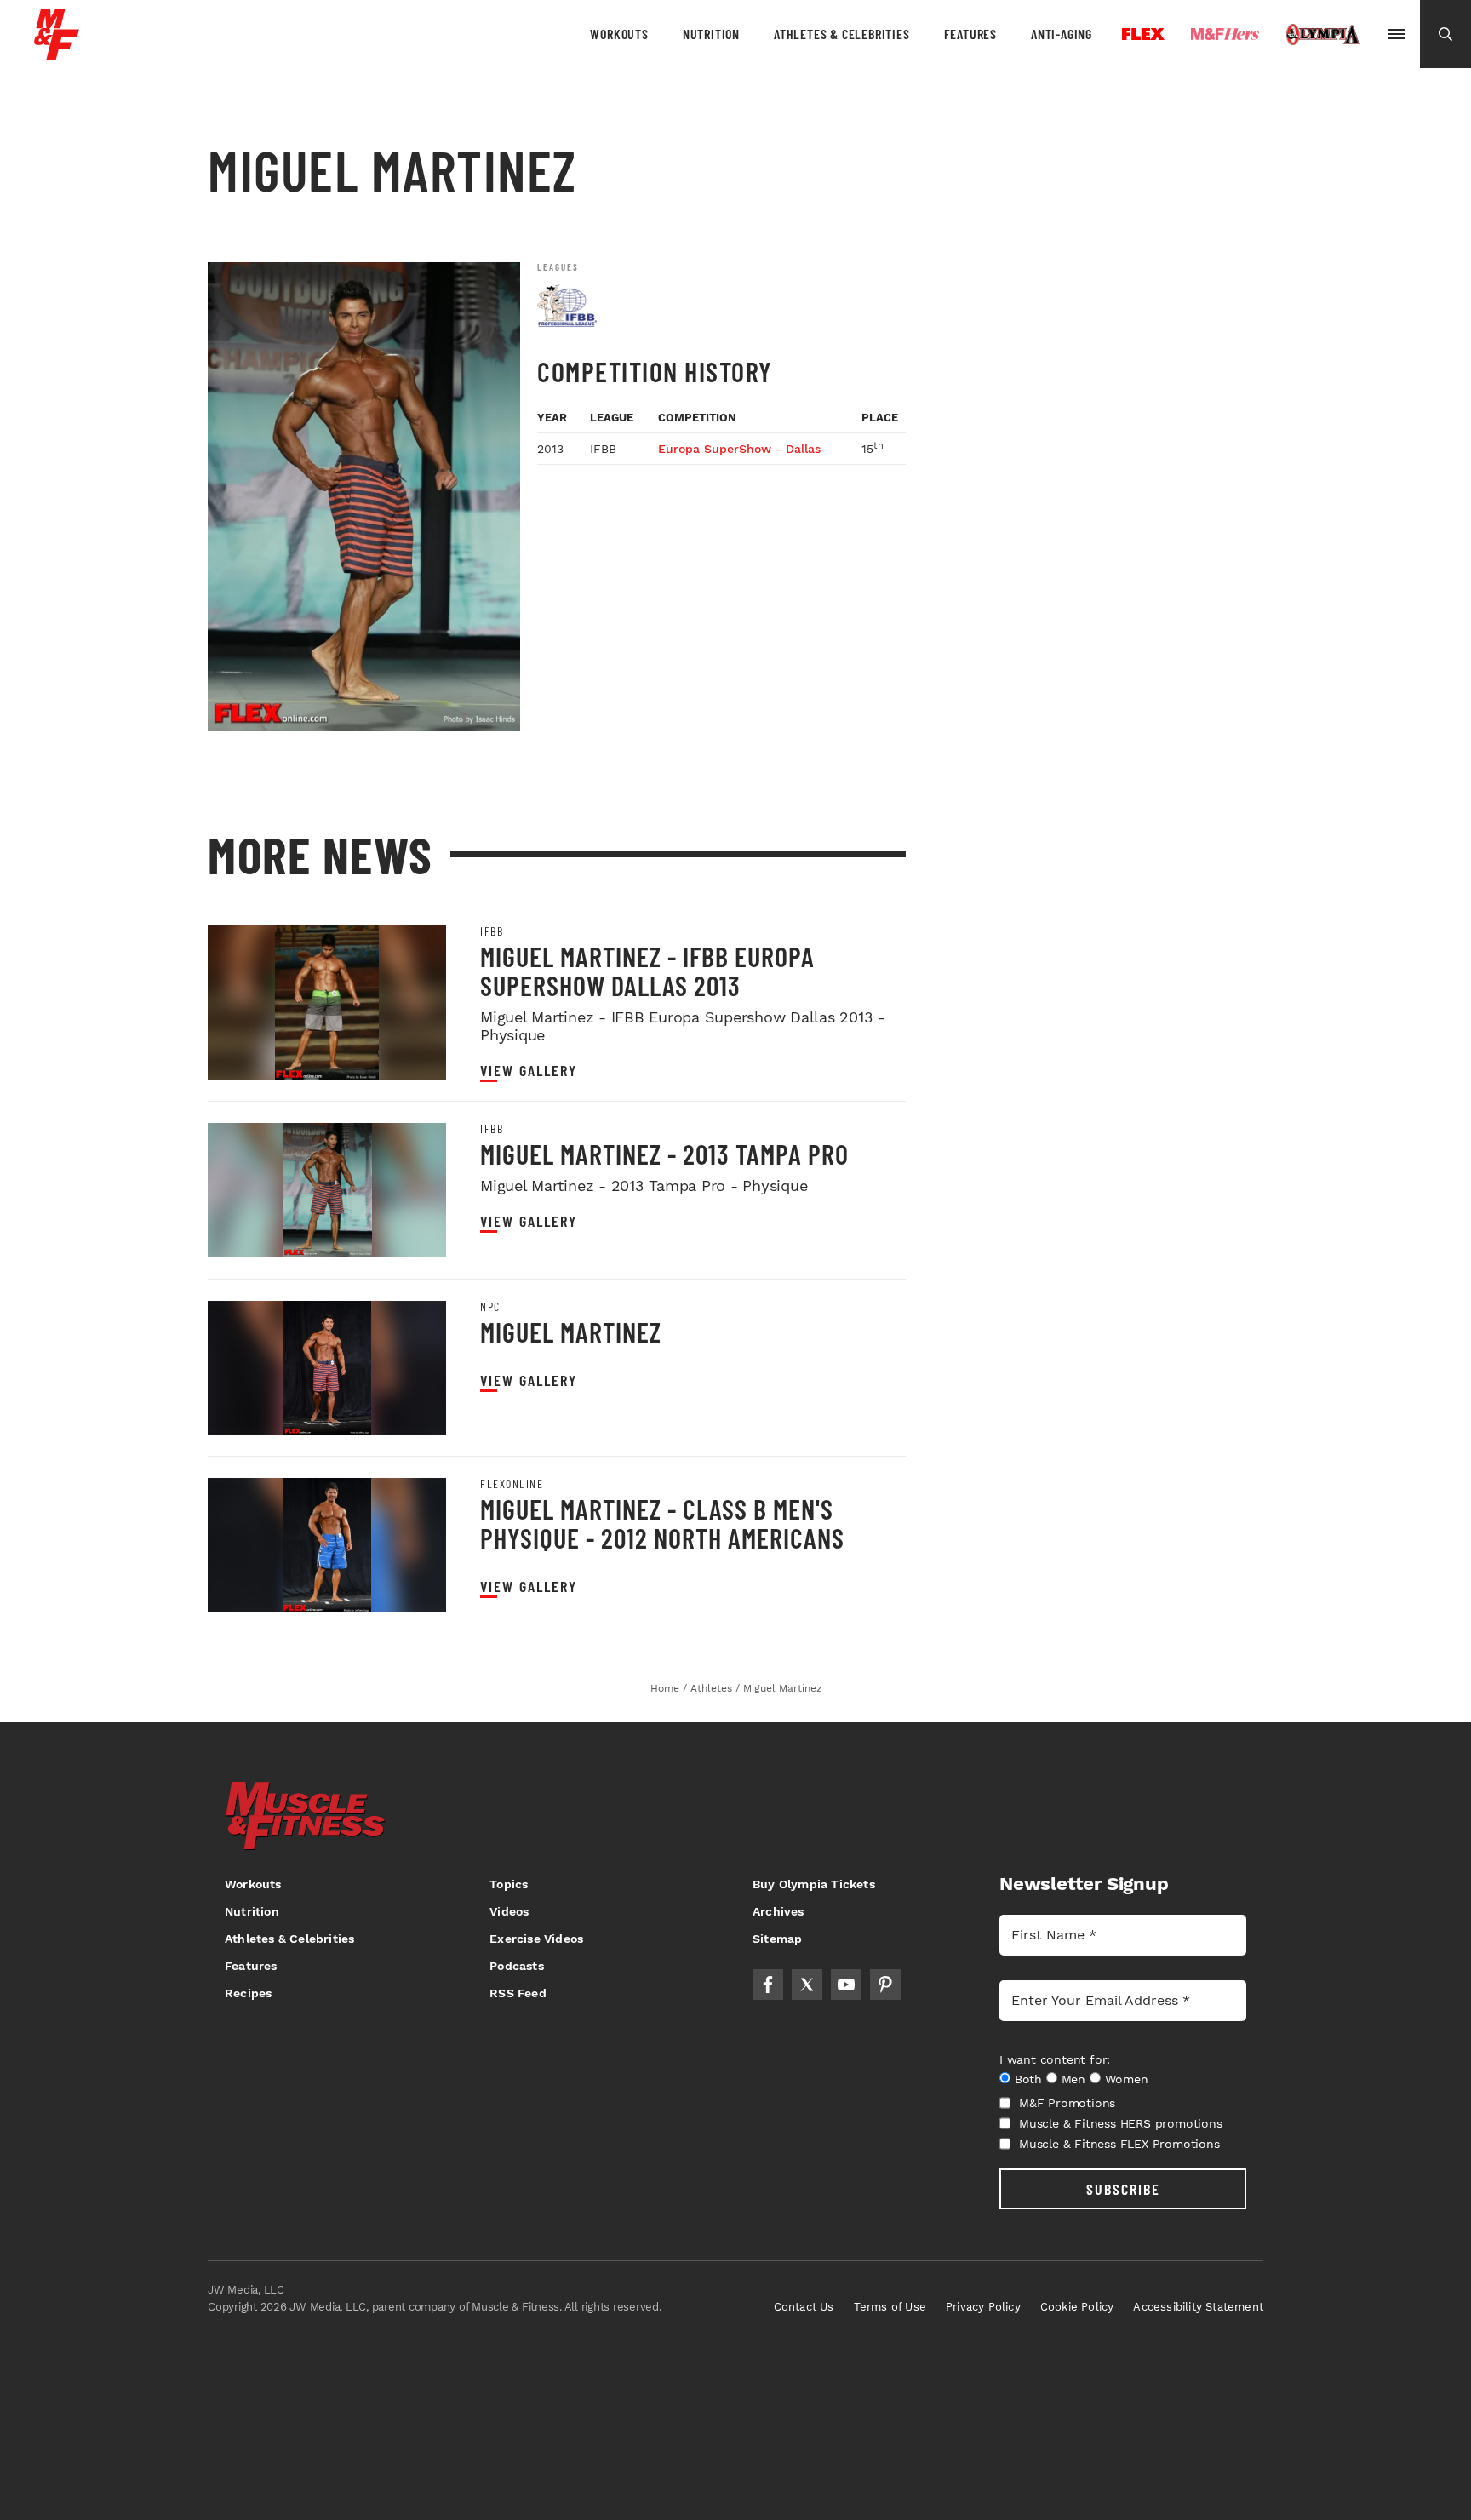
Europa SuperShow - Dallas (739, 449)
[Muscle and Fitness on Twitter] (807, 1984)
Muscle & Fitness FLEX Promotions (1119, 2144)
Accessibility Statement (1198, 2307)
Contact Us (804, 2307)
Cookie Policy (1077, 2307)
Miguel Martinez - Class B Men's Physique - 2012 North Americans (662, 1523)
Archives (778, 1911)
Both (1028, 2079)
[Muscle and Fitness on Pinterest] (885, 1984)
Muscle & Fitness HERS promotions (1121, 2123)
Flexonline (512, 1484)
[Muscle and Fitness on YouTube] (846, 1984)
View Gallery (529, 1071)
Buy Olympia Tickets (814, 1884)
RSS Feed (518, 1993)
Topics (509, 1884)
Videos (509, 1911)
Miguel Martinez (571, 1332)
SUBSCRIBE (1123, 2189)
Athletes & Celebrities (842, 34)
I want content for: (1055, 2059)
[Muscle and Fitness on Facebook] (768, 1984)
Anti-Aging (1062, 34)
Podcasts (517, 1966)
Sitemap (777, 1939)
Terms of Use (890, 2307)
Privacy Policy (983, 2307)
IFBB (492, 931)
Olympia (1323, 35)
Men (1073, 2079)
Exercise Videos (536, 1939)
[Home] (57, 54)
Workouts (619, 34)
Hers (1225, 34)
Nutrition (711, 34)
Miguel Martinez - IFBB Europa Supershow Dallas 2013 (647, 971)
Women (1127, 2079)
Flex (1143, 34)
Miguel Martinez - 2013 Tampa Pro (664, 1154)
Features (970, 34)
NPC (490, 1307)
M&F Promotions (1067, 2103)
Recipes (248, 1993)
